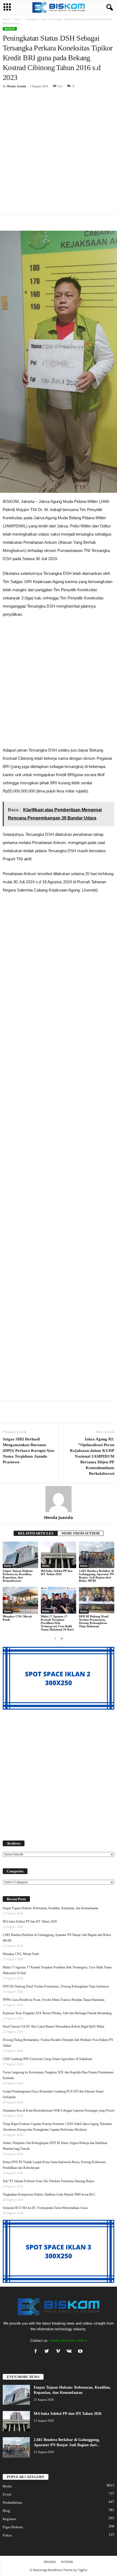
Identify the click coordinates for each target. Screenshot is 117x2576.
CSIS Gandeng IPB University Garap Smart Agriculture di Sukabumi (47, 2059)
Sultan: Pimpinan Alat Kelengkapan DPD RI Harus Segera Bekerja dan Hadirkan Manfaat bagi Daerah (55, 2146)
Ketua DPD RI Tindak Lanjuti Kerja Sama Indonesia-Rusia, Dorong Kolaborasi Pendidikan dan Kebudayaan (54, 2165)
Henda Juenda (17, 86)
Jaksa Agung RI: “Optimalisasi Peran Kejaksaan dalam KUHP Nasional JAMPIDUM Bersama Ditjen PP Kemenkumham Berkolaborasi (92, 1456)
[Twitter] (48, 2352)
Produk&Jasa (12, 2503)
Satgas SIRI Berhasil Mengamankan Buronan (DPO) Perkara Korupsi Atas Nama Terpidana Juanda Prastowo (29, 1451)
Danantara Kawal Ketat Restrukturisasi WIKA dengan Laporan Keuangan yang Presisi (59, 2110)
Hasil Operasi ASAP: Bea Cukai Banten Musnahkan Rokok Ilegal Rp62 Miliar (54, 2026)
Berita (18, 19)
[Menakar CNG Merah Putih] (20, 1600)
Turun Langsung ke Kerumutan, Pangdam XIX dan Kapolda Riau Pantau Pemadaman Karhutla (58, 2075)
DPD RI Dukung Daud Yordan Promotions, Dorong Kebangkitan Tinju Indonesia (94, 1621)
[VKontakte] (70, 2352)
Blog (6, 2511)
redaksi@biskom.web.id (68, 2341)
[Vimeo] (59, 2352)
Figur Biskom (13, 2527)
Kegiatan (9, 2519)
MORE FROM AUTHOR (81, 1533)
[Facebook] (37, 2352)
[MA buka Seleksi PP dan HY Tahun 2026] (59, 1555)
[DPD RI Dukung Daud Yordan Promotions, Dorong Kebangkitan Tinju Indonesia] (97, 1600)
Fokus (7, 2535)
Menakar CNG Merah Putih (21, 1954)
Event (7, 2494)
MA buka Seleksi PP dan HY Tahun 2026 (57, 1572)
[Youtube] (81, 2352)
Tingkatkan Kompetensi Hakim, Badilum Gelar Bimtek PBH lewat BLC (49, 2194)
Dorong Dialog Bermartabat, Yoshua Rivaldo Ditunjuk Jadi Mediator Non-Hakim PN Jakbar (58, 2043)
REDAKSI (50, 2562)
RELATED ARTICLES (36, 1533)
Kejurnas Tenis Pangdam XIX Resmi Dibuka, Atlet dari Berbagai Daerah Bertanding (57, 2013)
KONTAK (67, 2562)
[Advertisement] (59, 153)
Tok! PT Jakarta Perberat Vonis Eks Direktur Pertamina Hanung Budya (48, 2181)
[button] (109, 8)
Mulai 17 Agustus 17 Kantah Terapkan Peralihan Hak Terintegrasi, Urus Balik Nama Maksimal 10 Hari (57, 1623)
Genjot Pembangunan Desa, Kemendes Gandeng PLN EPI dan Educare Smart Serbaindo (53, 2094)
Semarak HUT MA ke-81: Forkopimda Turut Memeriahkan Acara (45, 2208)
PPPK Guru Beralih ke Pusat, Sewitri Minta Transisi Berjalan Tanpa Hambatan (54, 2000)
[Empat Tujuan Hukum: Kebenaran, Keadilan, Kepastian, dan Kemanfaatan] (20, 1555)
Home (6, 19)
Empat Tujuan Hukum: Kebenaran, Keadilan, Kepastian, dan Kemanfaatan (18, 1576)
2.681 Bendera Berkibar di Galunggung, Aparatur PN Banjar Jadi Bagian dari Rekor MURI (96, 1576)
